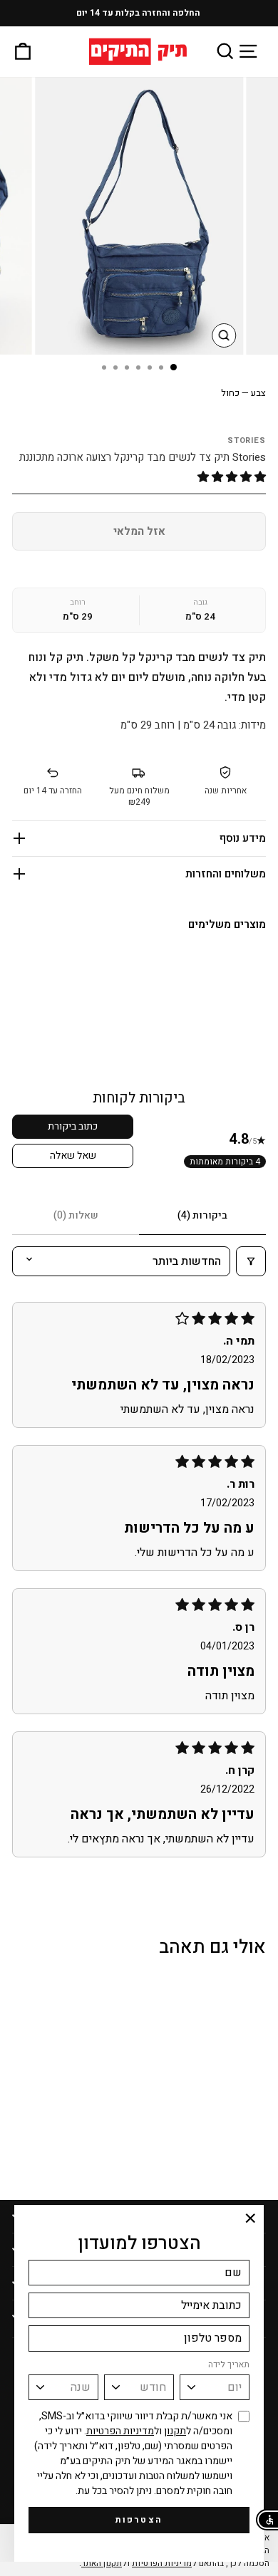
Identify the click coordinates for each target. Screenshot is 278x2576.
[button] (232, 477)
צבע (243, 393)
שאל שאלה (73, 1156)
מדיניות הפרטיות (120, 2431)
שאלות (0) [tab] (76, 1215)
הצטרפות (139, 2520)
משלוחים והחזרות (226, 874)
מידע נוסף (243, 838)
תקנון (175, 2431)
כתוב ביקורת (73, 1126)
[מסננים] (251, 1261)
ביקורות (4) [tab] (202, 1215)
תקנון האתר (102, 2563)
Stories (247, 440)
